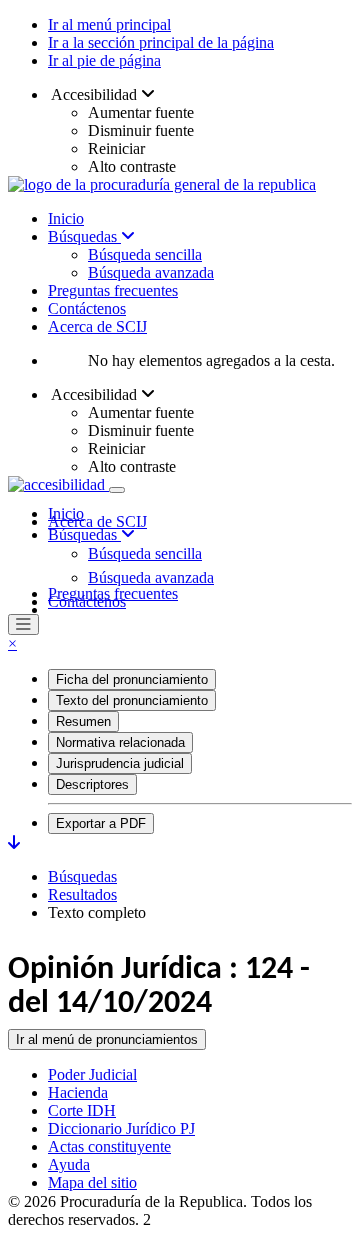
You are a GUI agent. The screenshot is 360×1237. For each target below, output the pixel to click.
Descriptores (92, 784)
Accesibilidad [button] (94, 94)
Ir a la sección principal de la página (161, 42)
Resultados (82, 894)
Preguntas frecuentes (113, 290)
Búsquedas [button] (84, 534)
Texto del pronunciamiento (132, 700)
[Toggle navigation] (117, 490)
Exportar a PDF (101, 823)
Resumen (83, 721)
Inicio (66, 218)
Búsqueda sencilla (145, 254)
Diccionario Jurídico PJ (121, 1128)
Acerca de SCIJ (97, 326)
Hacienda (78, 1092)
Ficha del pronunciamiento (132, 679)
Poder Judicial (92, 1074)
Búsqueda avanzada (151, 272)
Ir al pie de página (104, 60)
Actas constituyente (109, 1146)
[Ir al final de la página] (14, 842)
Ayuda (69, 1164)
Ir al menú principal (109, 24)
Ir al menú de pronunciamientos (107, 1039)
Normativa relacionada (120, 742)
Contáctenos (87, 308)
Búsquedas (84, 236)
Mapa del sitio (92, 1182)
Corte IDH (82, 1110)
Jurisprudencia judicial (120, 763)
